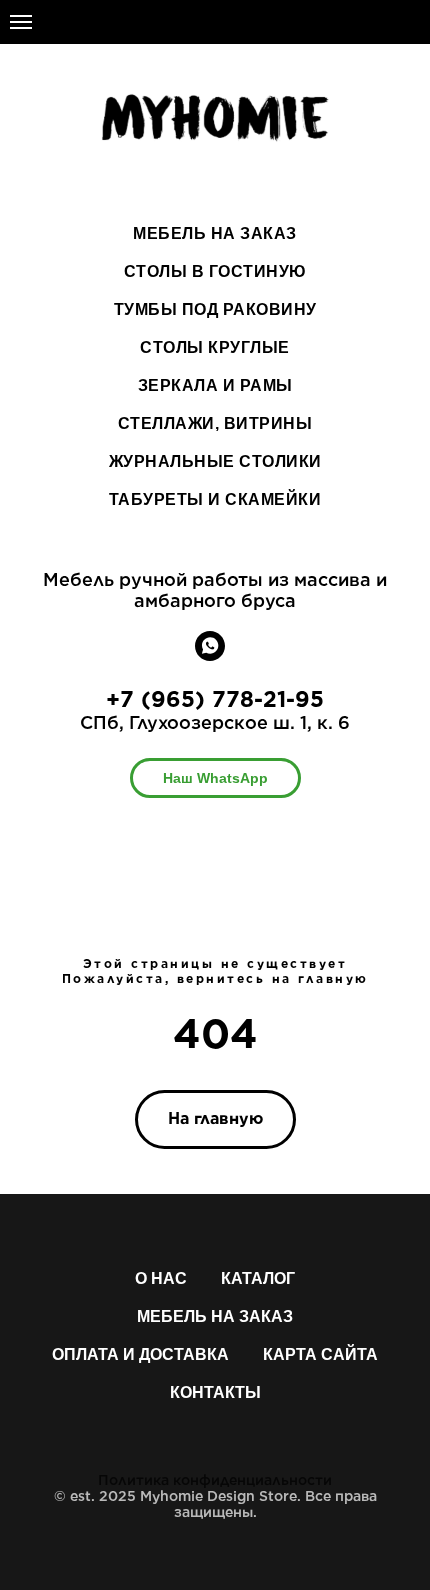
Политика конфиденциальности (215, 1480)
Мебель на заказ (215, 1316)
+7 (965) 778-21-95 (215, 699)
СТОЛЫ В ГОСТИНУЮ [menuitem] (215, 271)
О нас (161, 1278)
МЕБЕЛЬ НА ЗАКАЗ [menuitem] (215, 233)
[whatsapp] (210, 655)
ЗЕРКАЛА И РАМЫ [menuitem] (215, 385)
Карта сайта (320, 1354)
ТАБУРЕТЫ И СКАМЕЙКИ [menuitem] (215, 499)
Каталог (258, 1278)
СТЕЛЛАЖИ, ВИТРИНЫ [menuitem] (215, 423)
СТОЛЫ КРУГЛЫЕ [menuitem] (215, 347)
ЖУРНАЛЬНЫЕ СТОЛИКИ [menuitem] (215, 461)
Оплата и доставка (140, 1354)
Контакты (215, 1392)
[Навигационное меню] (21, 22)
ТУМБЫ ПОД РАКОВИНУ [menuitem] (215, 309)
